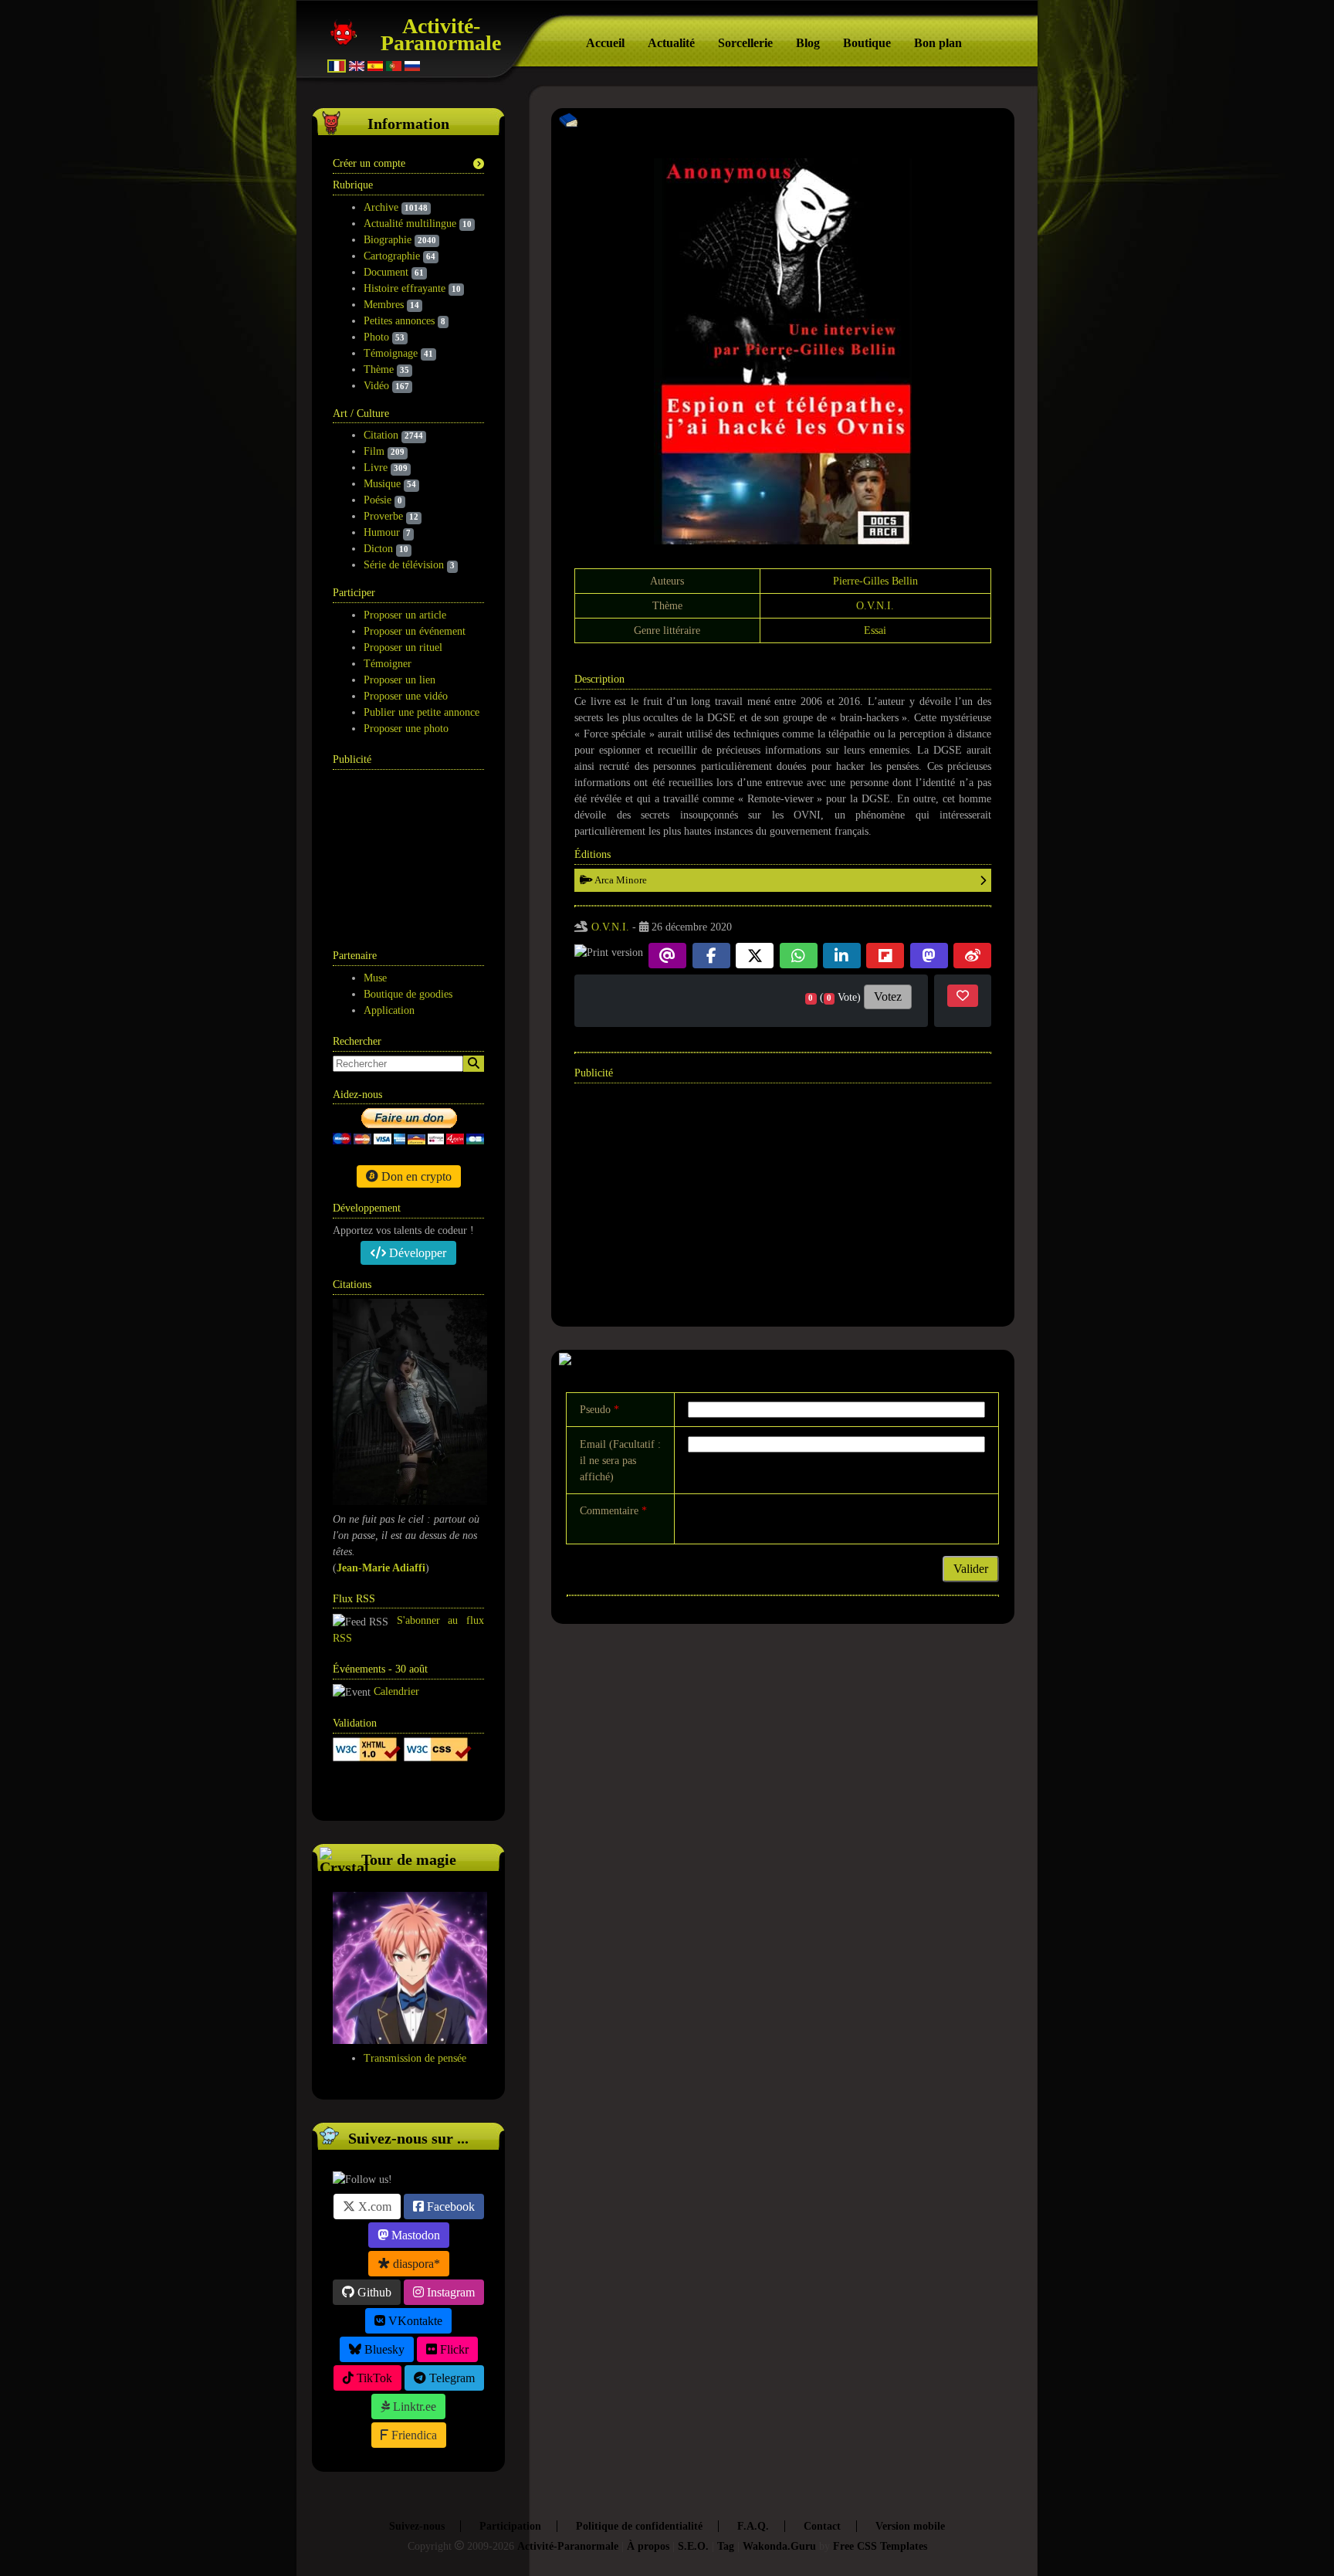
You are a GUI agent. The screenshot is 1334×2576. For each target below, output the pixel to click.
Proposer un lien (400, 680)
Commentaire (613, 1511)
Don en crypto (415, 1176)
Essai (875, 630)
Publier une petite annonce (422, 712)
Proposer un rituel (403, 647)
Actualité (671, 43)
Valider (971, 1569)
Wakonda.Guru (779, 2546)
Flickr (453, 2349)
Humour (382, 532)
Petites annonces (399, 321)
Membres (384, 305)
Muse (375, 978)
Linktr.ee (413, 2407)
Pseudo (599, 1410)
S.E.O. (693, 2546)
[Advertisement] (410, 851)
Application (389, 1010)
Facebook (449, 2207)
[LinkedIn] (842, 956)
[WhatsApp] (799, 956)
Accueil (605, 43)
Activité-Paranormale (441, 34)
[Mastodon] (929, 956)
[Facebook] (711, 956)
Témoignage (391, 353)
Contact (822, 2526)
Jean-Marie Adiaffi (381, 1568)
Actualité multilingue (410, 224)
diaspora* (415, 2264)
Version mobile (910, 2526)
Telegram (450, 2378)
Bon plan (938, 43)
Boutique (867, 43)
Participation (510, 2526)
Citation (381, 435)
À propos (648, 2546)
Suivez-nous (417, 2526)
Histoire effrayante (405, 288)
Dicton (378, 549)
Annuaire (391, 1790)
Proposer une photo (406, 729)
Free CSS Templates (880, 2546)
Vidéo (376, 386)
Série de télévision (404, 565)
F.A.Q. (753, 2526)
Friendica (413, 2435)
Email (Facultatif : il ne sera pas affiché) (620, 1461)
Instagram (449, 2292)
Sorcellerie (745, 43)
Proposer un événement (415, 631)
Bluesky (383, 2349)
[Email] (667, 956)
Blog (808, 43)
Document (386, 272)
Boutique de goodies (408, 994)
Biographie (388, 240)
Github (373, 2292)
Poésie (378, 500)
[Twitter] (755, 956)
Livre (376, 468)
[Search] (474, 1064)
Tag (726, 2546)
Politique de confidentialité (639, 2526)
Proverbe (383, 516)
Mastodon (414, 2235)
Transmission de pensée (415, 2058)
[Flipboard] (885, 956)
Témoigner (388, 664)
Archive (381, 207)
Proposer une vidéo (406, 696)
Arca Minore (620, 880)
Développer (416, 1253)
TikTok (373, 2378)
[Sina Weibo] (972, 956)
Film (374, 451)
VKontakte (414, 2321)
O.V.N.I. (875, 606)
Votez (888, 997)
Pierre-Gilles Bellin (875, 581)
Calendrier (396, 1691)
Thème (379, 369)
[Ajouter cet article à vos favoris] (963, 996)
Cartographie (392, 256)
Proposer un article (405, 615)
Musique (382, 484)
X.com (373, 2207)
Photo (376, 337)
